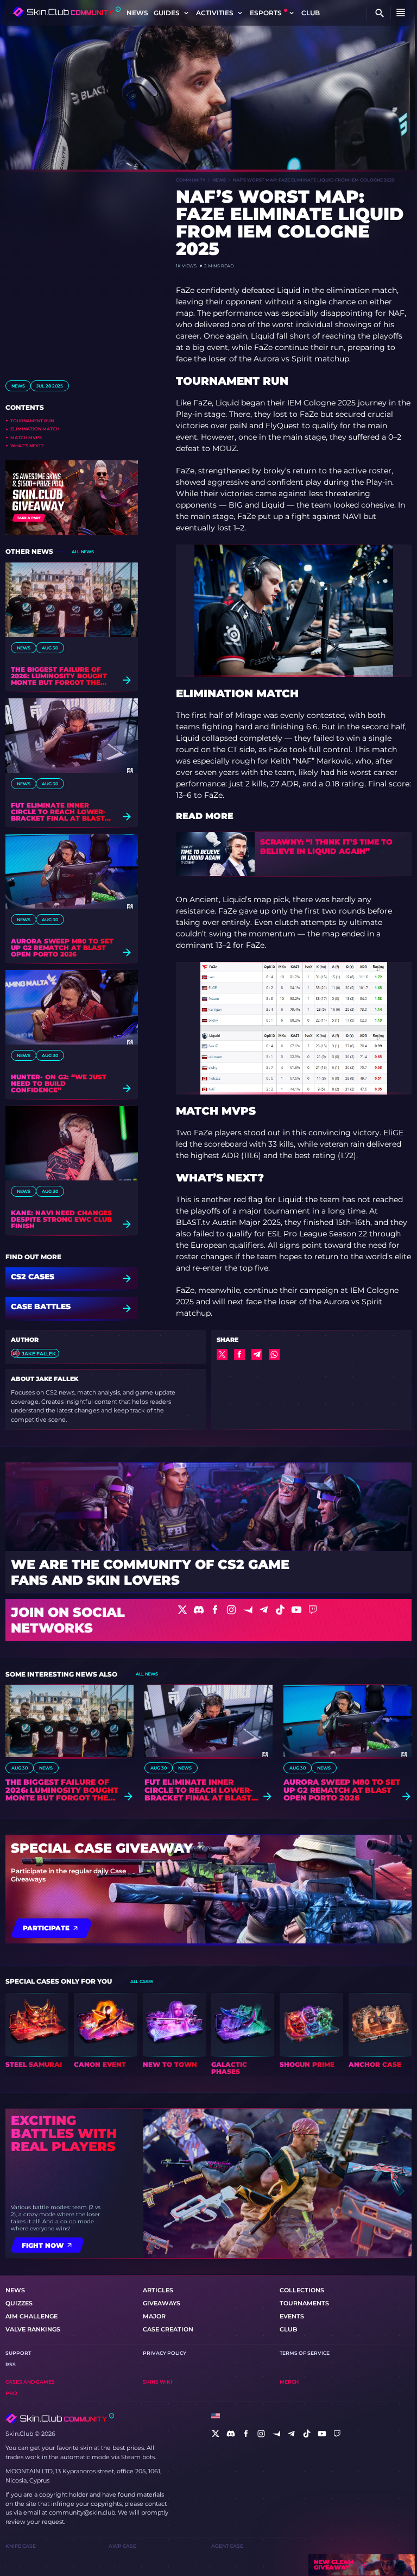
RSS (11, 2364)
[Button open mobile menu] (401, 13)
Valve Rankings (33, 2329)
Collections (302, 2290)
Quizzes (19, 2303)
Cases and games (30, 2382)
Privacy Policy (165, 2353)
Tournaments (304, 2303)
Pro (11, 2393)
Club (311, 13)
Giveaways (162, 2303)
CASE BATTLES (41, 1307)
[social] (216, 2434)
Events (292, 2316)
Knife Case (21, 2546)
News (137, 13)
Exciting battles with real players (64, 2134)
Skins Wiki (157, 2382)
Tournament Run (32, 421)
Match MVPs (26, 437)
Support (18, 2353)
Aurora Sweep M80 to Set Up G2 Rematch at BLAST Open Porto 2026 (62, 948)
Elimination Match (35, 429)
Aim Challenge (31, 2316)
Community (191, 180)
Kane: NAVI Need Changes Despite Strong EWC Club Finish (61, 1220)
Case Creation (168, 2329)
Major (154, 2316)
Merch (289, 2382)
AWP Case (122, 2546)
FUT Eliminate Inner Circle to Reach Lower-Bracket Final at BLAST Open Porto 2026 (58, 812)
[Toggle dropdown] (186, 13)
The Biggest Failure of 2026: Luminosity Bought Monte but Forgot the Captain (59, 676)
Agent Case (227, 2546)
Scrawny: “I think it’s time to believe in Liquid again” (326, 847)
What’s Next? (27, 446)
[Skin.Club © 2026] (60, 2418)
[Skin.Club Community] (67, 12)
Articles (158, 2290)
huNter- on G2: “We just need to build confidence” (59, 1084)
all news (83, 552)
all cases (142, 1981)
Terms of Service (305, 2353)
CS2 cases (33, 1277)
